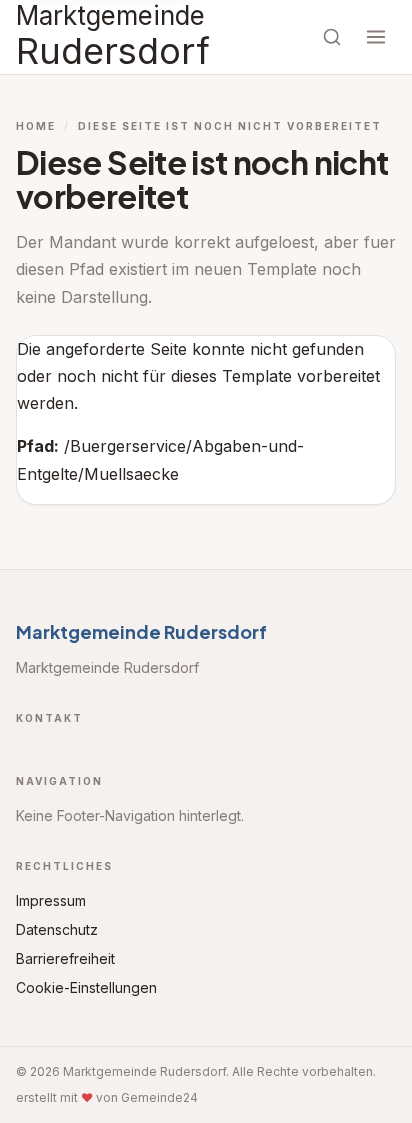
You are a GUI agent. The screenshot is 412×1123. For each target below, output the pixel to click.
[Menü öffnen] (376, 37)
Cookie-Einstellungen (86, 987)
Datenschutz (57, 929)
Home (36, 126)
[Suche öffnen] (332, 37)
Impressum (51, 900)
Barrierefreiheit (65, 958)
